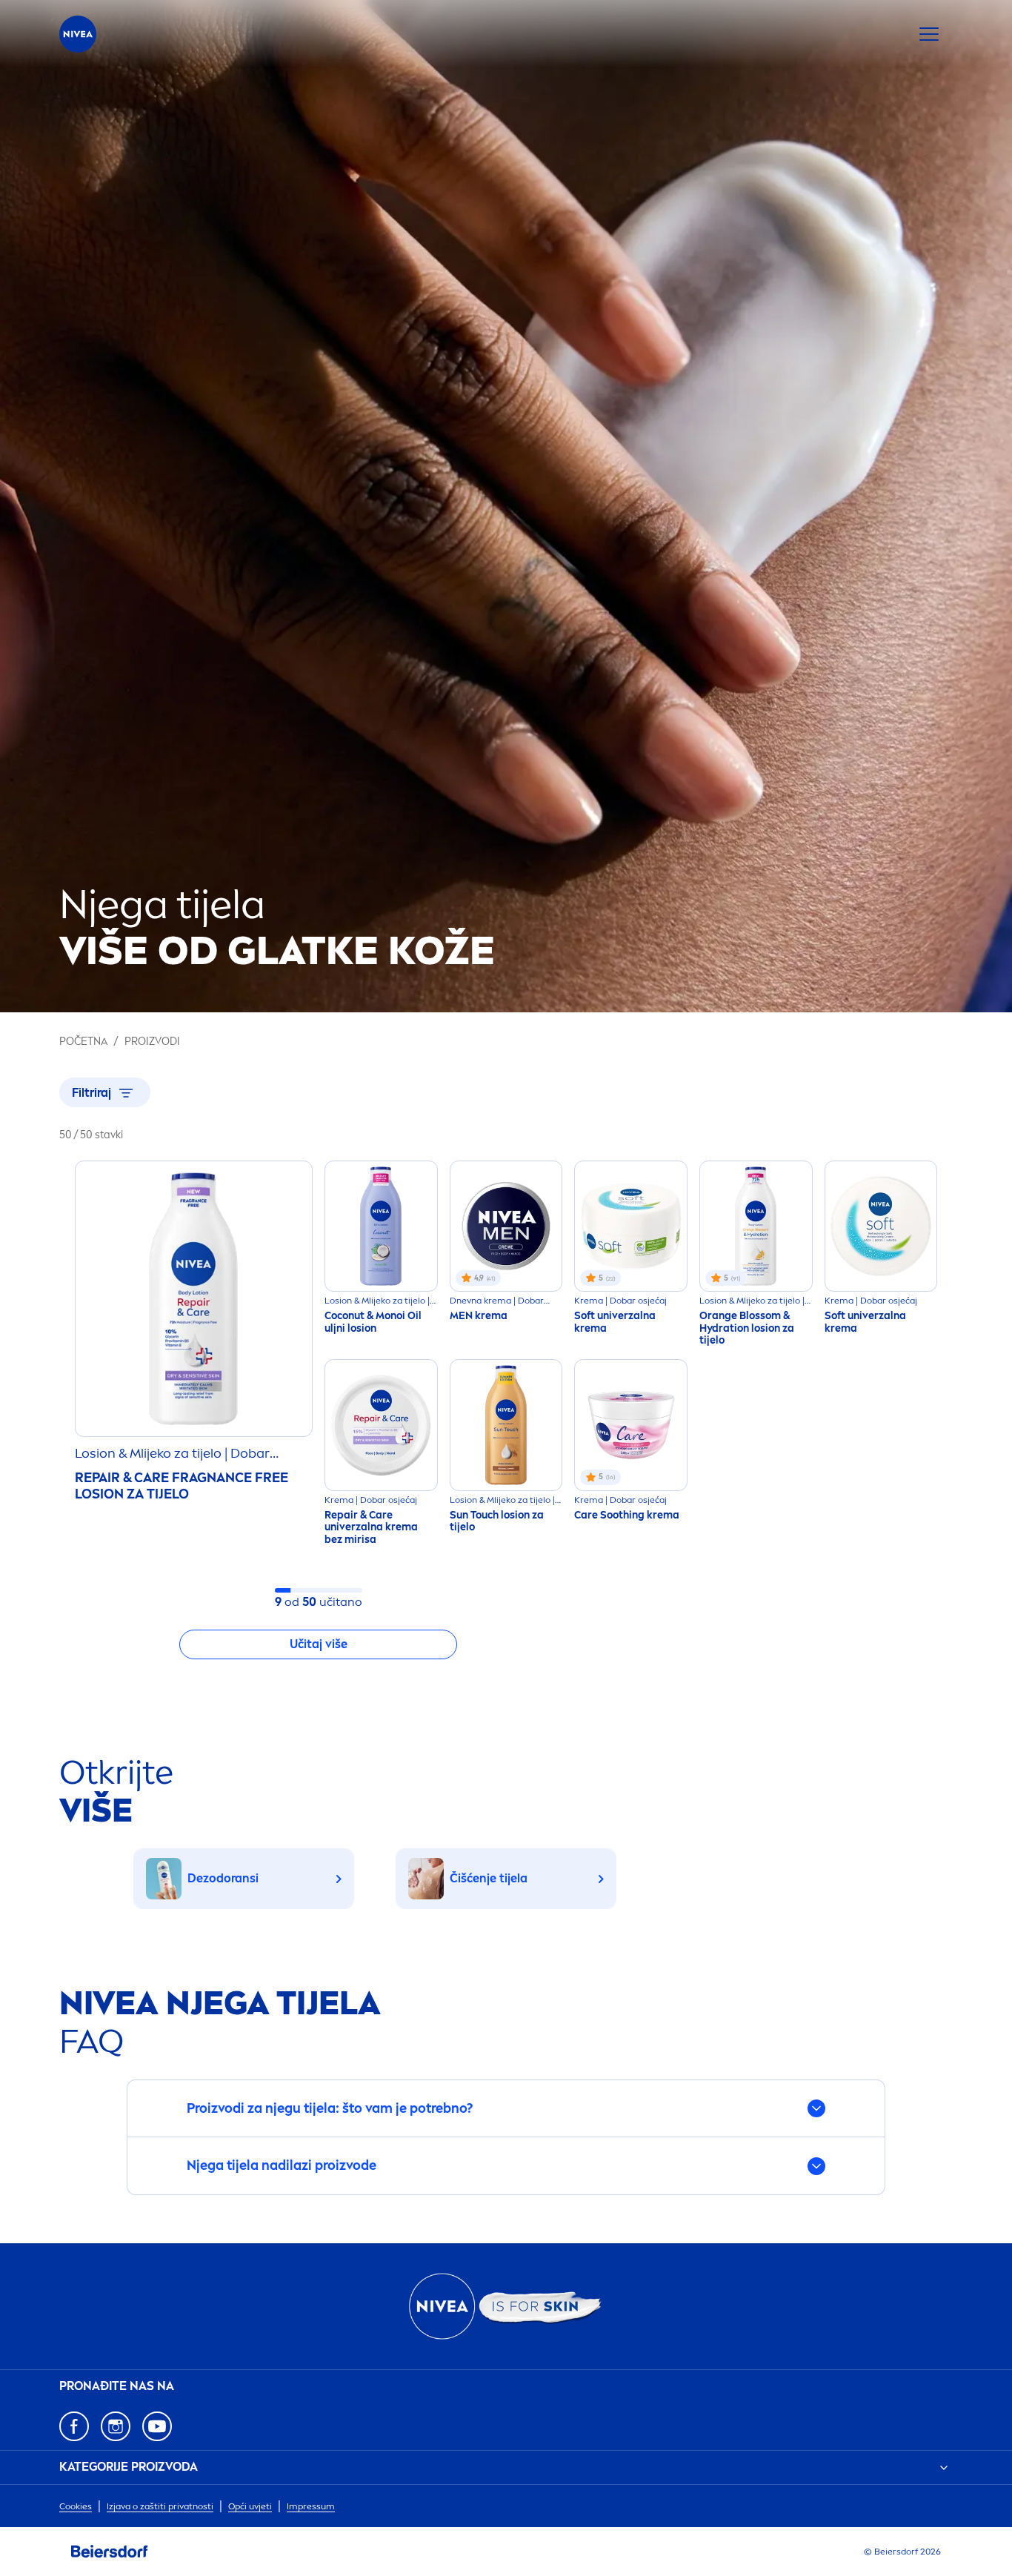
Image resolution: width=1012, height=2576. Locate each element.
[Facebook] (74, 2426)
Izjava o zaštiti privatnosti (160, 2506)
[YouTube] (157, 2426)
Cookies (76, 2506)
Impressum (311, 2506)
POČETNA (83, 1042)
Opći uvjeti (250, 2506)
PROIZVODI (152, 1042)
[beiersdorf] (110, 2552)
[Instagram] (116, 2426)
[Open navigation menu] (929, 34)
